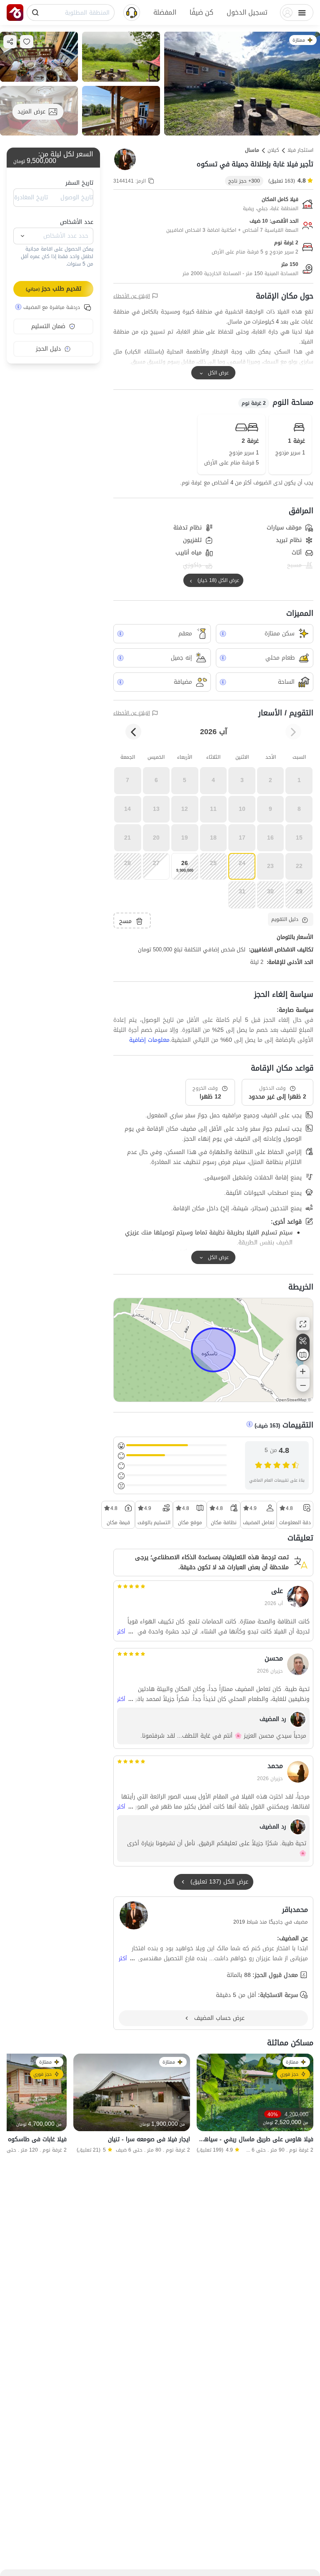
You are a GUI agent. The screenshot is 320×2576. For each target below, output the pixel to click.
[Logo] (15, 13)
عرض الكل (218, 373)
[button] (247, 13)
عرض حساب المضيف (219, 2018)
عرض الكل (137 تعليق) (219, 1882)
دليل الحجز (48, 349)
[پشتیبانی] (132, 12)
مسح (125, 921)
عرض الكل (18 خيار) (218, 580)
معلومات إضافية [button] (149, 1040)
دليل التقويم (285, 919)
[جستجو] (35, 13)
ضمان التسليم (48, 326)
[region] (213, 1350)
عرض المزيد (31, 112)
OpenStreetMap (291, 1400)
